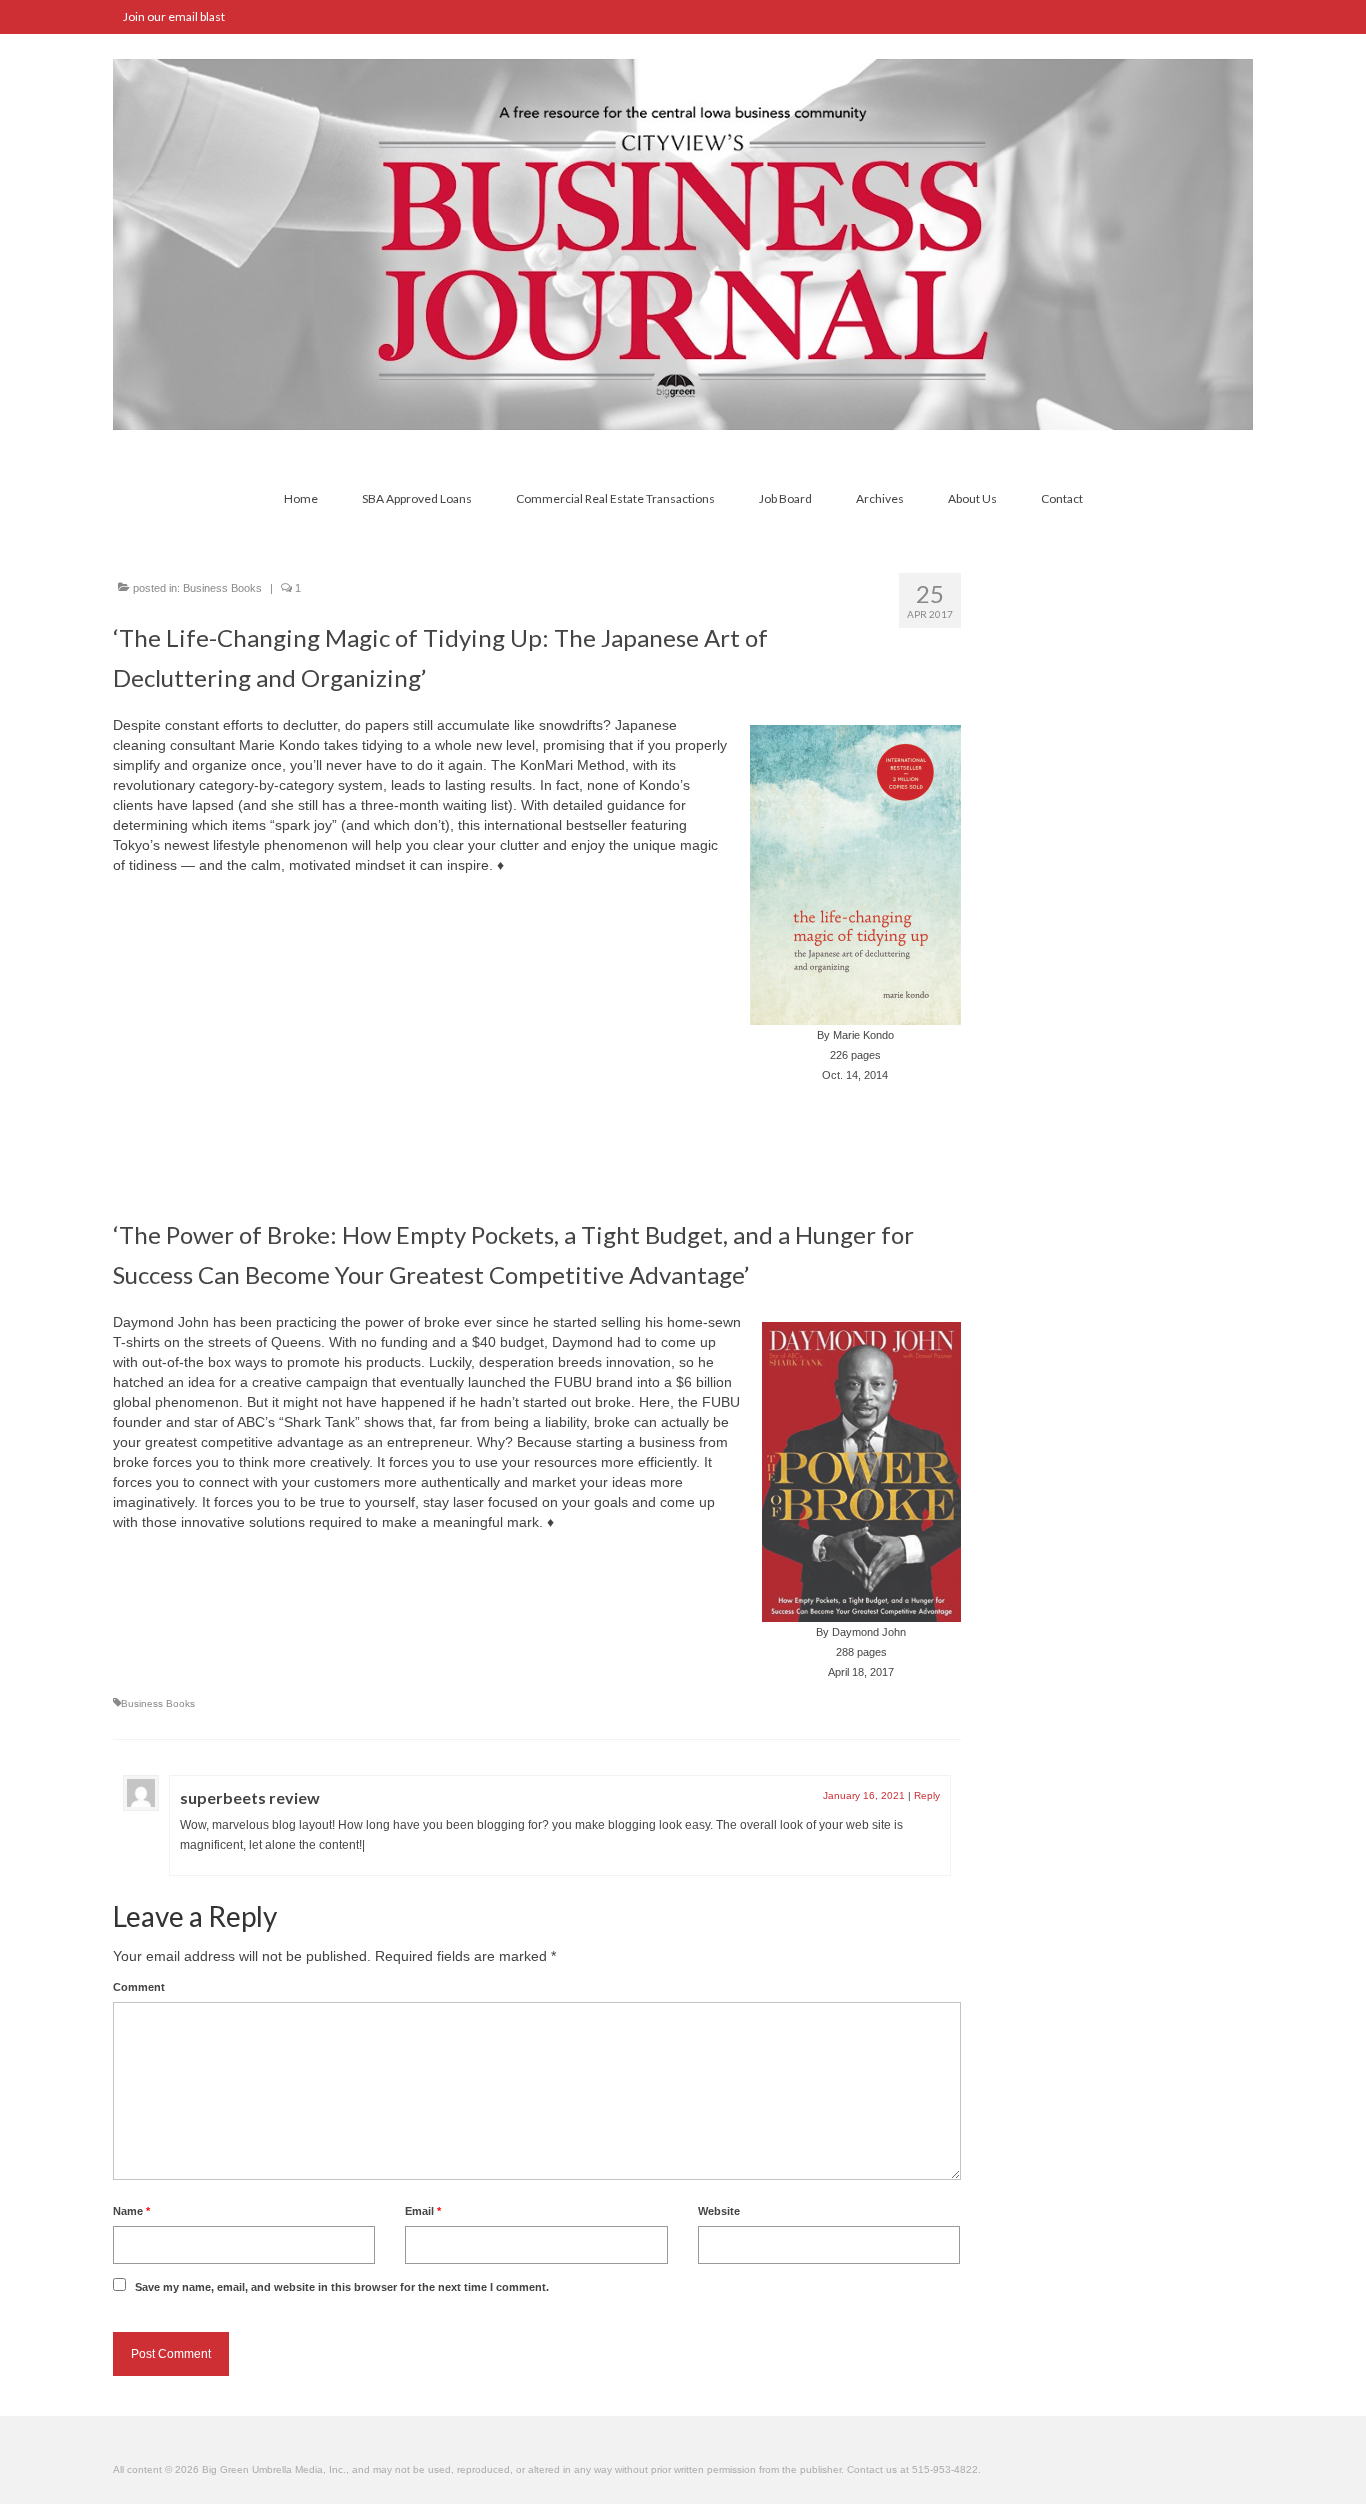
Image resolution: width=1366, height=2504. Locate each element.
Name (131, 2211)
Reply (927, 1795)
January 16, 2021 (864, 1795)
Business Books (222, 588)
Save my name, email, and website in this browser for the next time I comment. (342, 2287)
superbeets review (250, 1797)
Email (423, 2211)
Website (719, 2211)
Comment (139, 1987)
